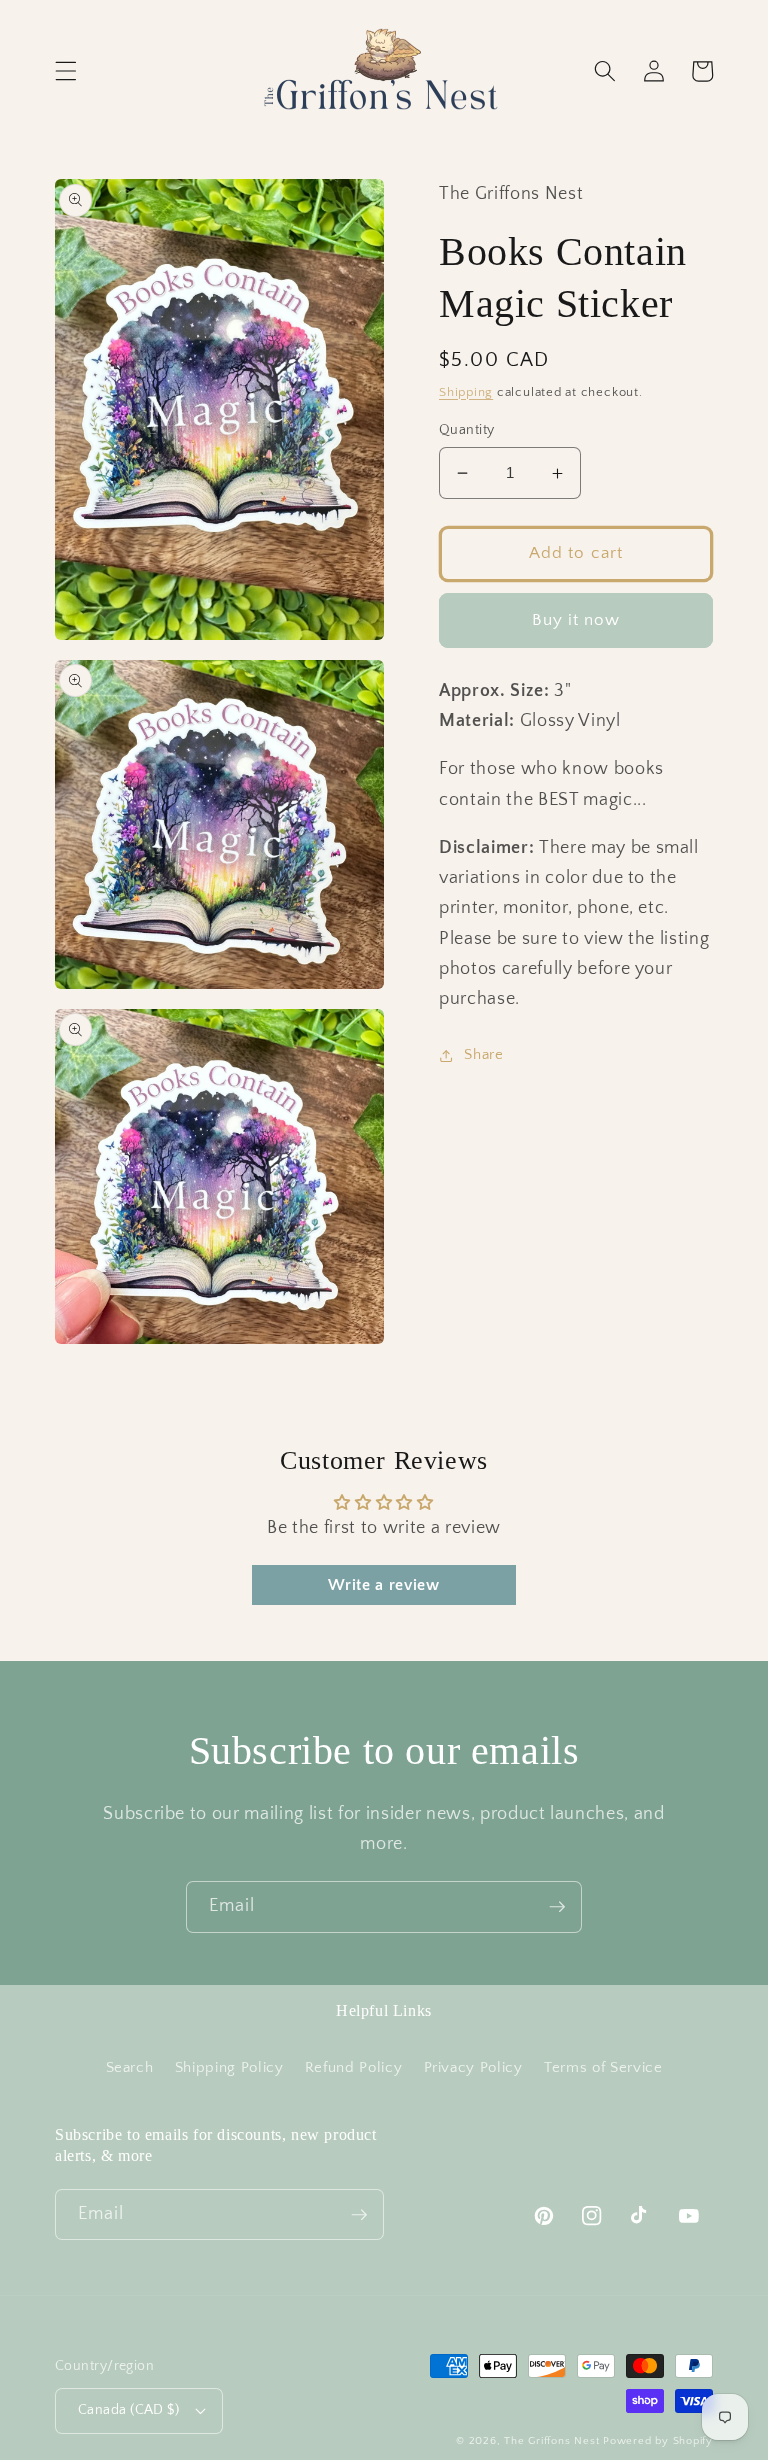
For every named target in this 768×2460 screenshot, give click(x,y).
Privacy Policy (473, 2067)
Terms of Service (603, 2067)
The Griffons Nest (551, 2441)
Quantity (467, 430)
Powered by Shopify (658, 2441)
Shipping (466, 392)
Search (130, 2067)
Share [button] (483, 1054)
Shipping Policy (229, 2067)
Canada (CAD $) (128, 2410)
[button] (66, 71)
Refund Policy (354, 2067)
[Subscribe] (557, 1907)
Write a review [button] (383, 1585)
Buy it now (576, 620)
